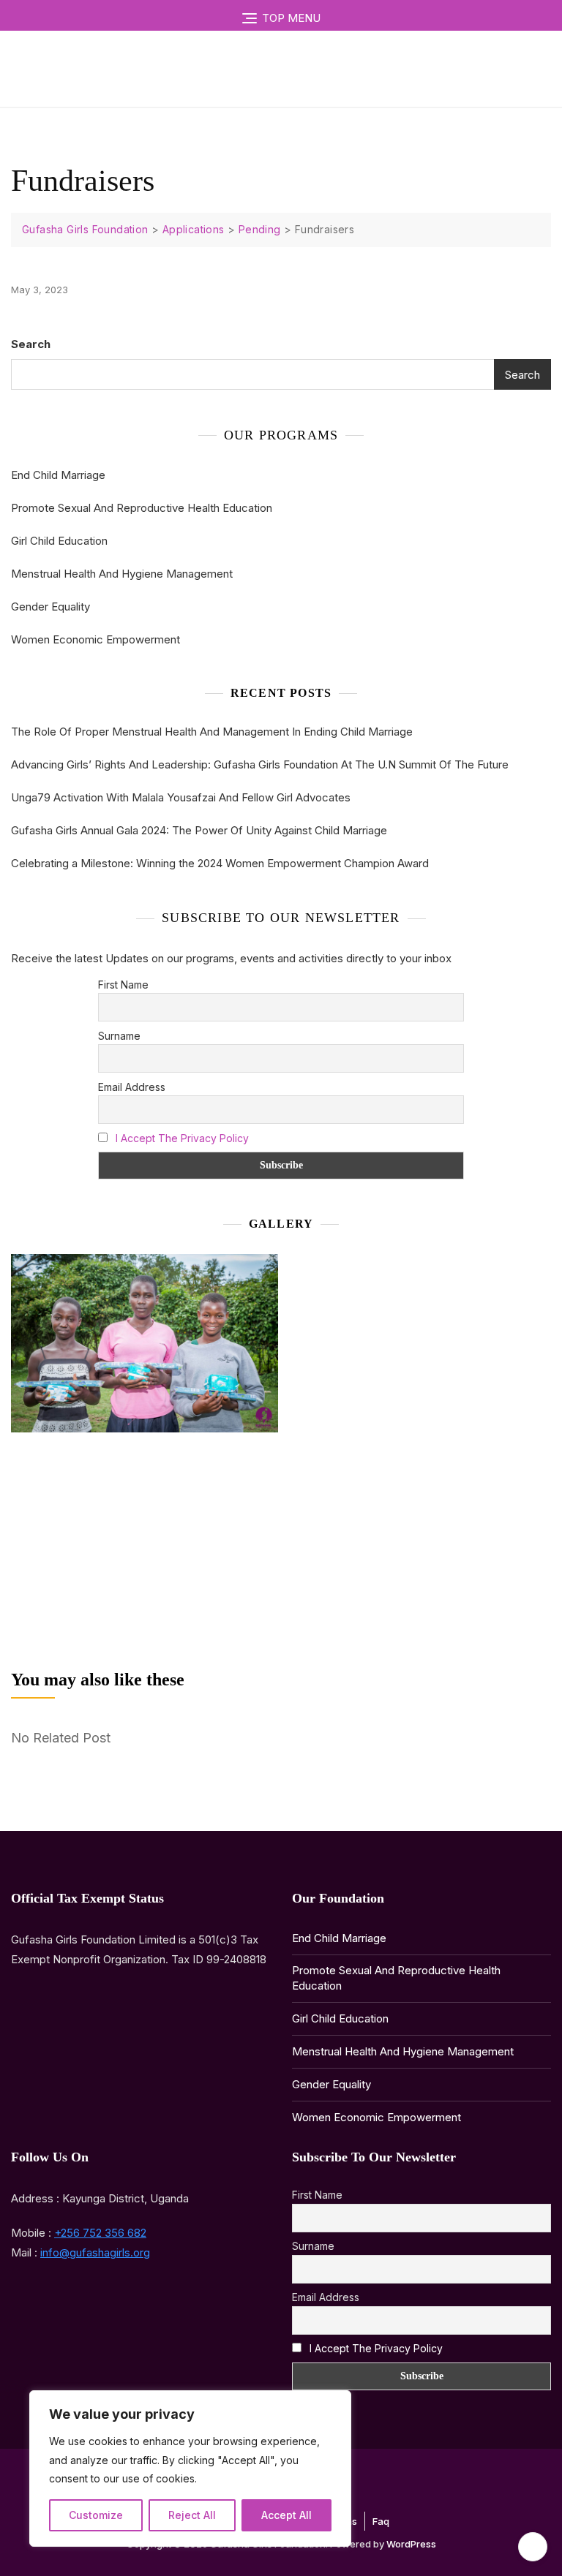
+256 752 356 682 (100, 2233)
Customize (96, 2515)
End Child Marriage (58, 475)
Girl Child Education (59, 541)
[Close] (336, 2403)
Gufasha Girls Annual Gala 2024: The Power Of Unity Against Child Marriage (199, 830)
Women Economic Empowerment (95, 639)
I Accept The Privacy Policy (182, 1138)
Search (31, 344)
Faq (381, 2521)
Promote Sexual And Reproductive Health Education (142, 508)
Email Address (132, 1087)
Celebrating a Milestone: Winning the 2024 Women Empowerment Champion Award (220, 863)
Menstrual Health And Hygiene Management (122, 574)
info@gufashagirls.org (95, 2252)
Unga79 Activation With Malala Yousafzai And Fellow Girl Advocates (181, 797)
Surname (119, 1036)
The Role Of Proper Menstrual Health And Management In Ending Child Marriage (212, 732)
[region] (190, 2469)
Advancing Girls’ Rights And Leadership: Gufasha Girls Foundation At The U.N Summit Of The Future (260, 764)
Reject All (192, 2515)
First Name (123, 985)
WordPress (411, 2544)
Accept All (286, 2515)
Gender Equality (50, 607)
